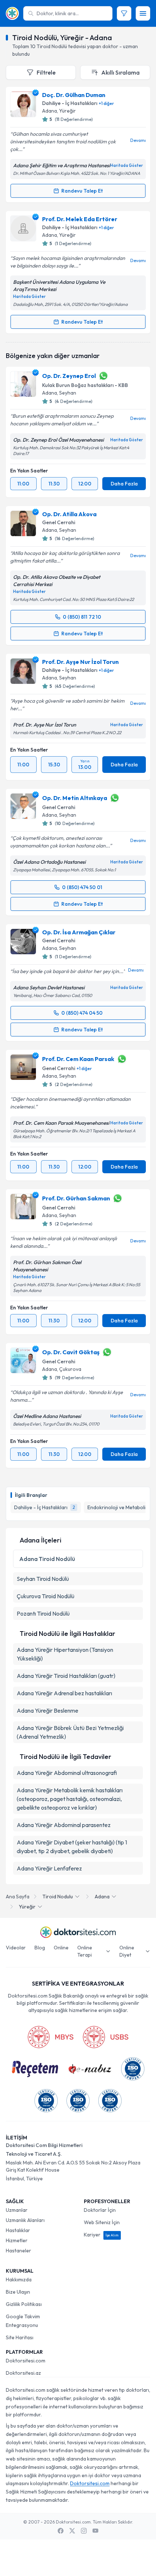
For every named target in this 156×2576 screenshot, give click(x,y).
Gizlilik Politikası (24, 2304)
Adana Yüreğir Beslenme (48, 1710)
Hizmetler (17, 2240)
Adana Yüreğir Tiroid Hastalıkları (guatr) (66, 1676)
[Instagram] (84, 2531)
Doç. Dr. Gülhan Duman (74, 95)
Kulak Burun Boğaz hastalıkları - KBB (85, 385)
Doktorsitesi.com (26, 2361)
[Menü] (143, 13)
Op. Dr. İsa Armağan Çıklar (79, 932)
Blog (40, 1948)
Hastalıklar (18, 2230)
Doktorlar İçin (100, 2210)
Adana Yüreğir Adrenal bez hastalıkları (64, 1693)
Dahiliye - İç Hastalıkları (70, 103)
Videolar (16, 1948)
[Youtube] (95, 2531)
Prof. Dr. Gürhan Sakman (76, 1198)
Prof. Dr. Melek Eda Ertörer (80, 219)
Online (61, 1948)
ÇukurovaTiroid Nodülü (46, 1596)
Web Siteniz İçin (102, 2222)
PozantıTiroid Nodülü (43, 1613)
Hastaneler (19, 2251)
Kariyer (101, 2235)
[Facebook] (61, 2531)
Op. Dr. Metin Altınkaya (75, 798)
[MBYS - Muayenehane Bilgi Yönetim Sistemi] (50, 2037)
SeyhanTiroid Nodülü (43, 1579)
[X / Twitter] (72, 2531)
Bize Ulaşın (18, 2292)
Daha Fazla (124, 484)
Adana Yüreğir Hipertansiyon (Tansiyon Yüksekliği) (65, 1654)
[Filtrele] (124, 13)
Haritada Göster (127, 165)
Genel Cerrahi (59, 522)
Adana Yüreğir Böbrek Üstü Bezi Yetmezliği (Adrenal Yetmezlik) (70, 1732)
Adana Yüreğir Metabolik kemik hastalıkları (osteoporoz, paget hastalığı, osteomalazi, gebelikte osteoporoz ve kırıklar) (70, 1799)
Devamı (138, 140)
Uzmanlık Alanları (25, 2220)
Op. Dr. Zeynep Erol (69, 376)
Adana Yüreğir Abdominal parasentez (64, 1825)
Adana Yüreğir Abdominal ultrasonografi (67, 1773)
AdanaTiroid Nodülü (47, 1559)
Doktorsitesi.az (23, 2373)
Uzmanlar (17, 2210)
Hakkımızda (19, 2280)
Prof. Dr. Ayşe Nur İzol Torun (80, 662)
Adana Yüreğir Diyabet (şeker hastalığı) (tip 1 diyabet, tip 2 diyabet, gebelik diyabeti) (72, 1847)
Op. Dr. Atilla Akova (69, 514)
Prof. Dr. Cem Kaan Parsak (78, 1059)
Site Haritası (20, 2337)
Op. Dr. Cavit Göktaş (71, 1352)
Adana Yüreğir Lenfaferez (49, 1868)
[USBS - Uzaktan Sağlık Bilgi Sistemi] (106, 2037)
